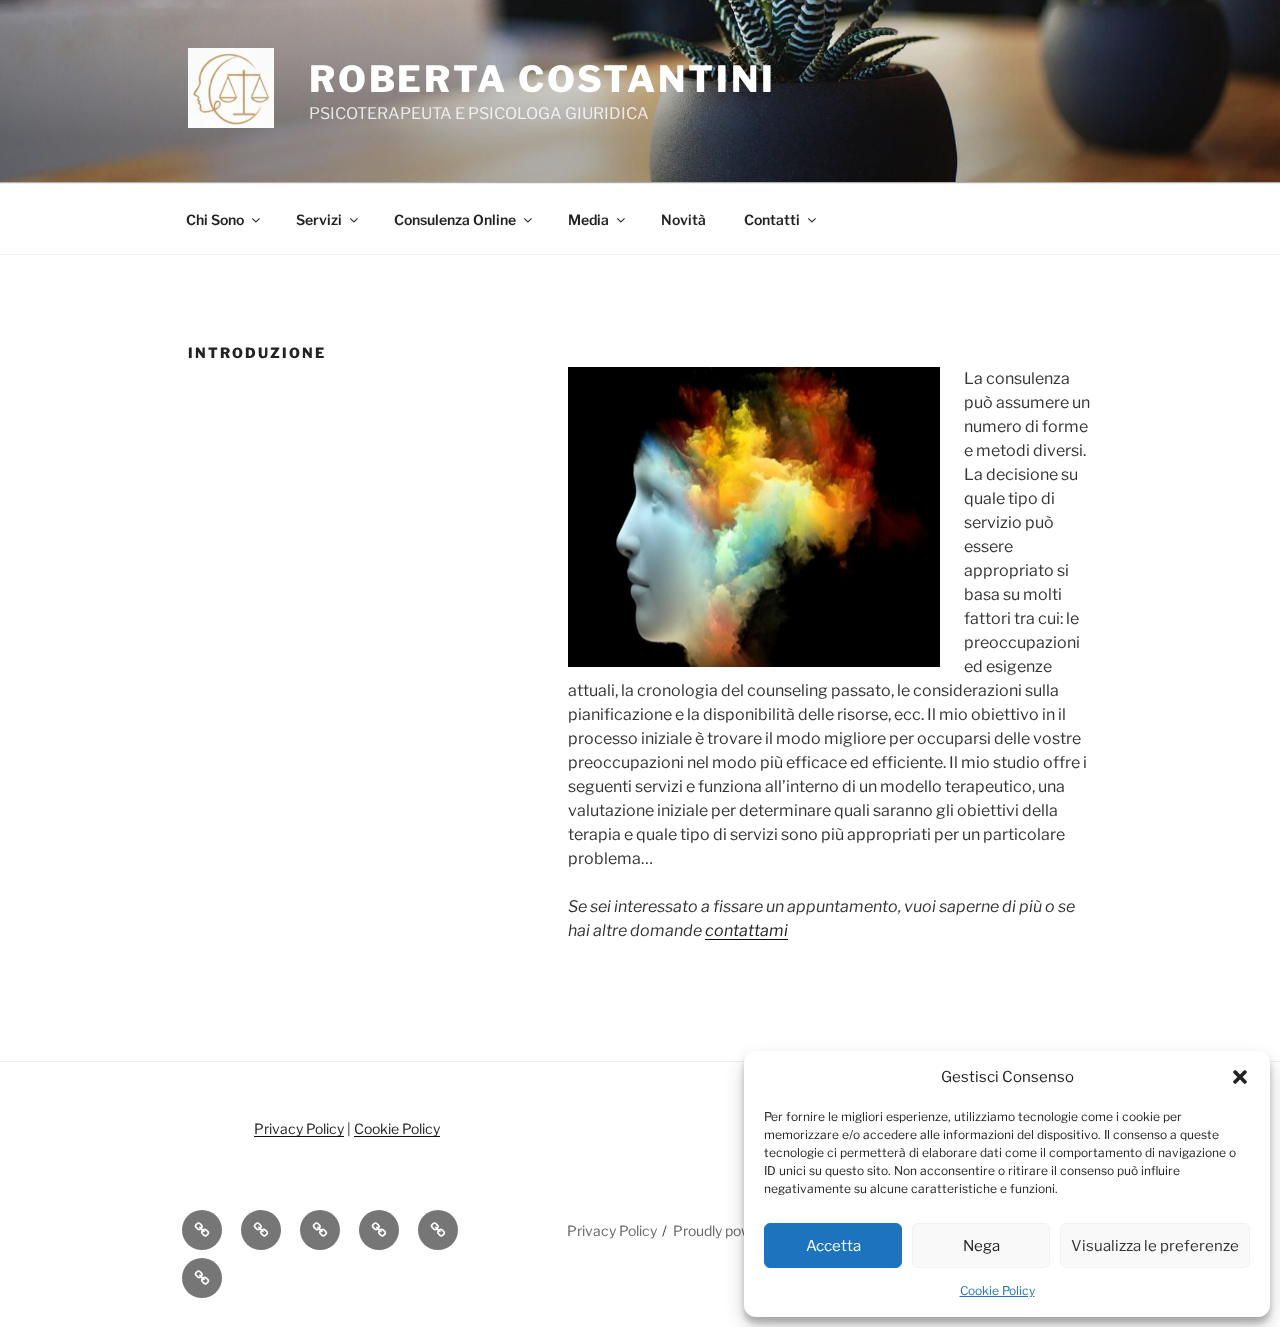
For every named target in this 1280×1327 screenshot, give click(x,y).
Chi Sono (215, 219)
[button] (1240, 1077)
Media (588, 219)
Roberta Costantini (542, 79)
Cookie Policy (997, 1290)
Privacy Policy (299, 1128)
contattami (746, 930)
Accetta (833, 1246)
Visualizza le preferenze (1155, 1246)
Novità (683, 219)
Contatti (772, 219)
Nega (981, 1246)
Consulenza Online (455, 219)
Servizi (319, 219)
